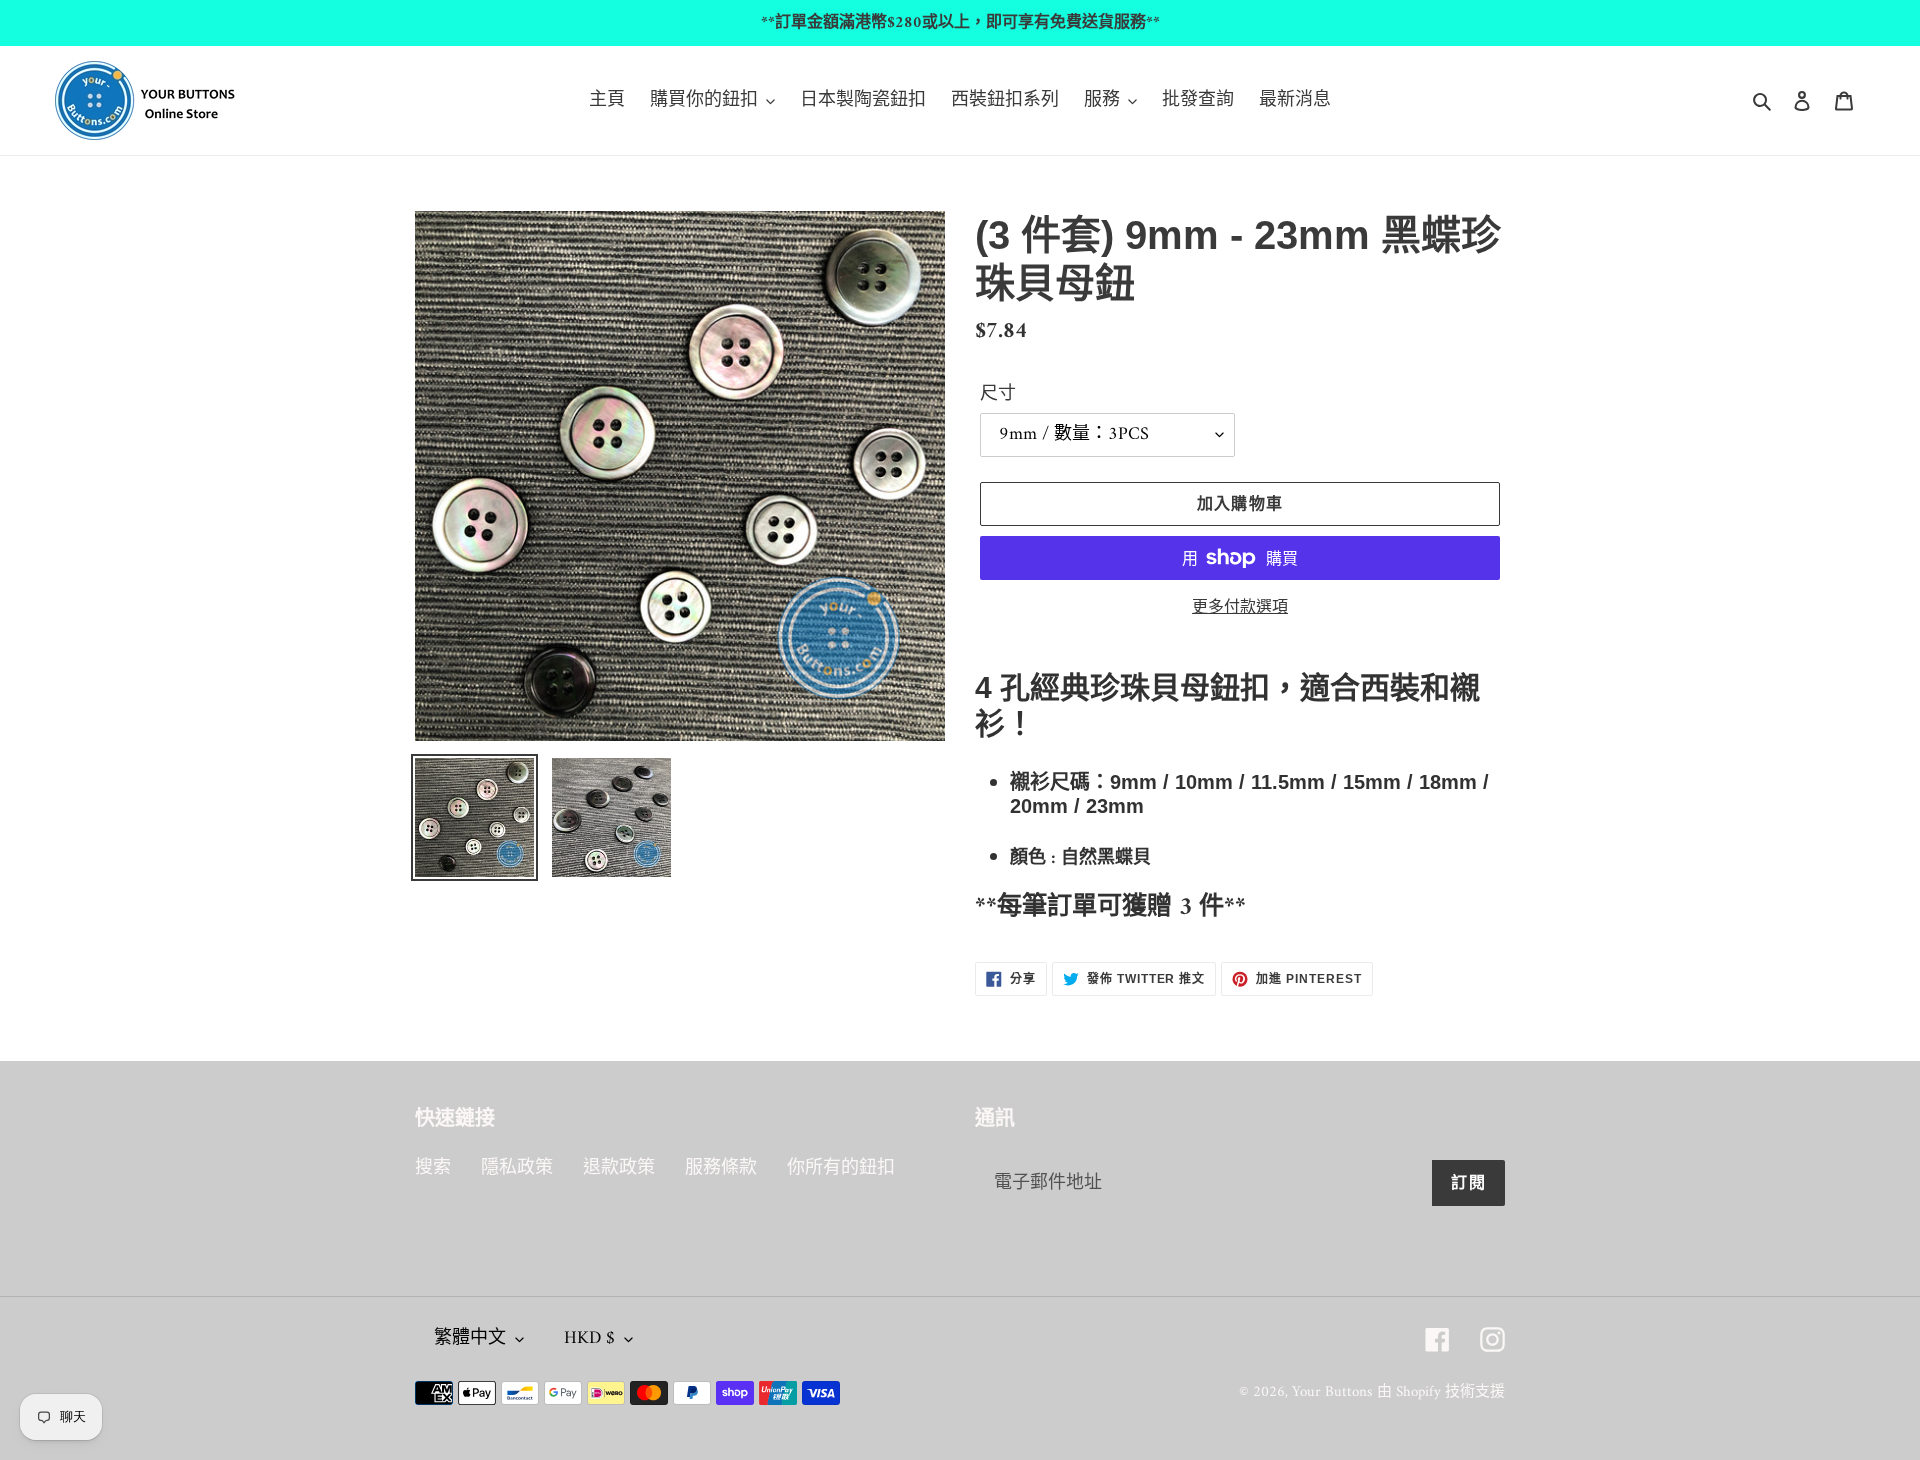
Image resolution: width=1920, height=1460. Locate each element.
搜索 (433, 1168)
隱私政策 (517, 1168)
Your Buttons (1332, 1392)
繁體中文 (470, 1338)
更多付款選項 (1240, 608)
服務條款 (721, 1168)
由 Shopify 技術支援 (1441, 1392)
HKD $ (589, 1338)
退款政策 (619, 1168)
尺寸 (998, 394)
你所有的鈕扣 (841, 1168)
